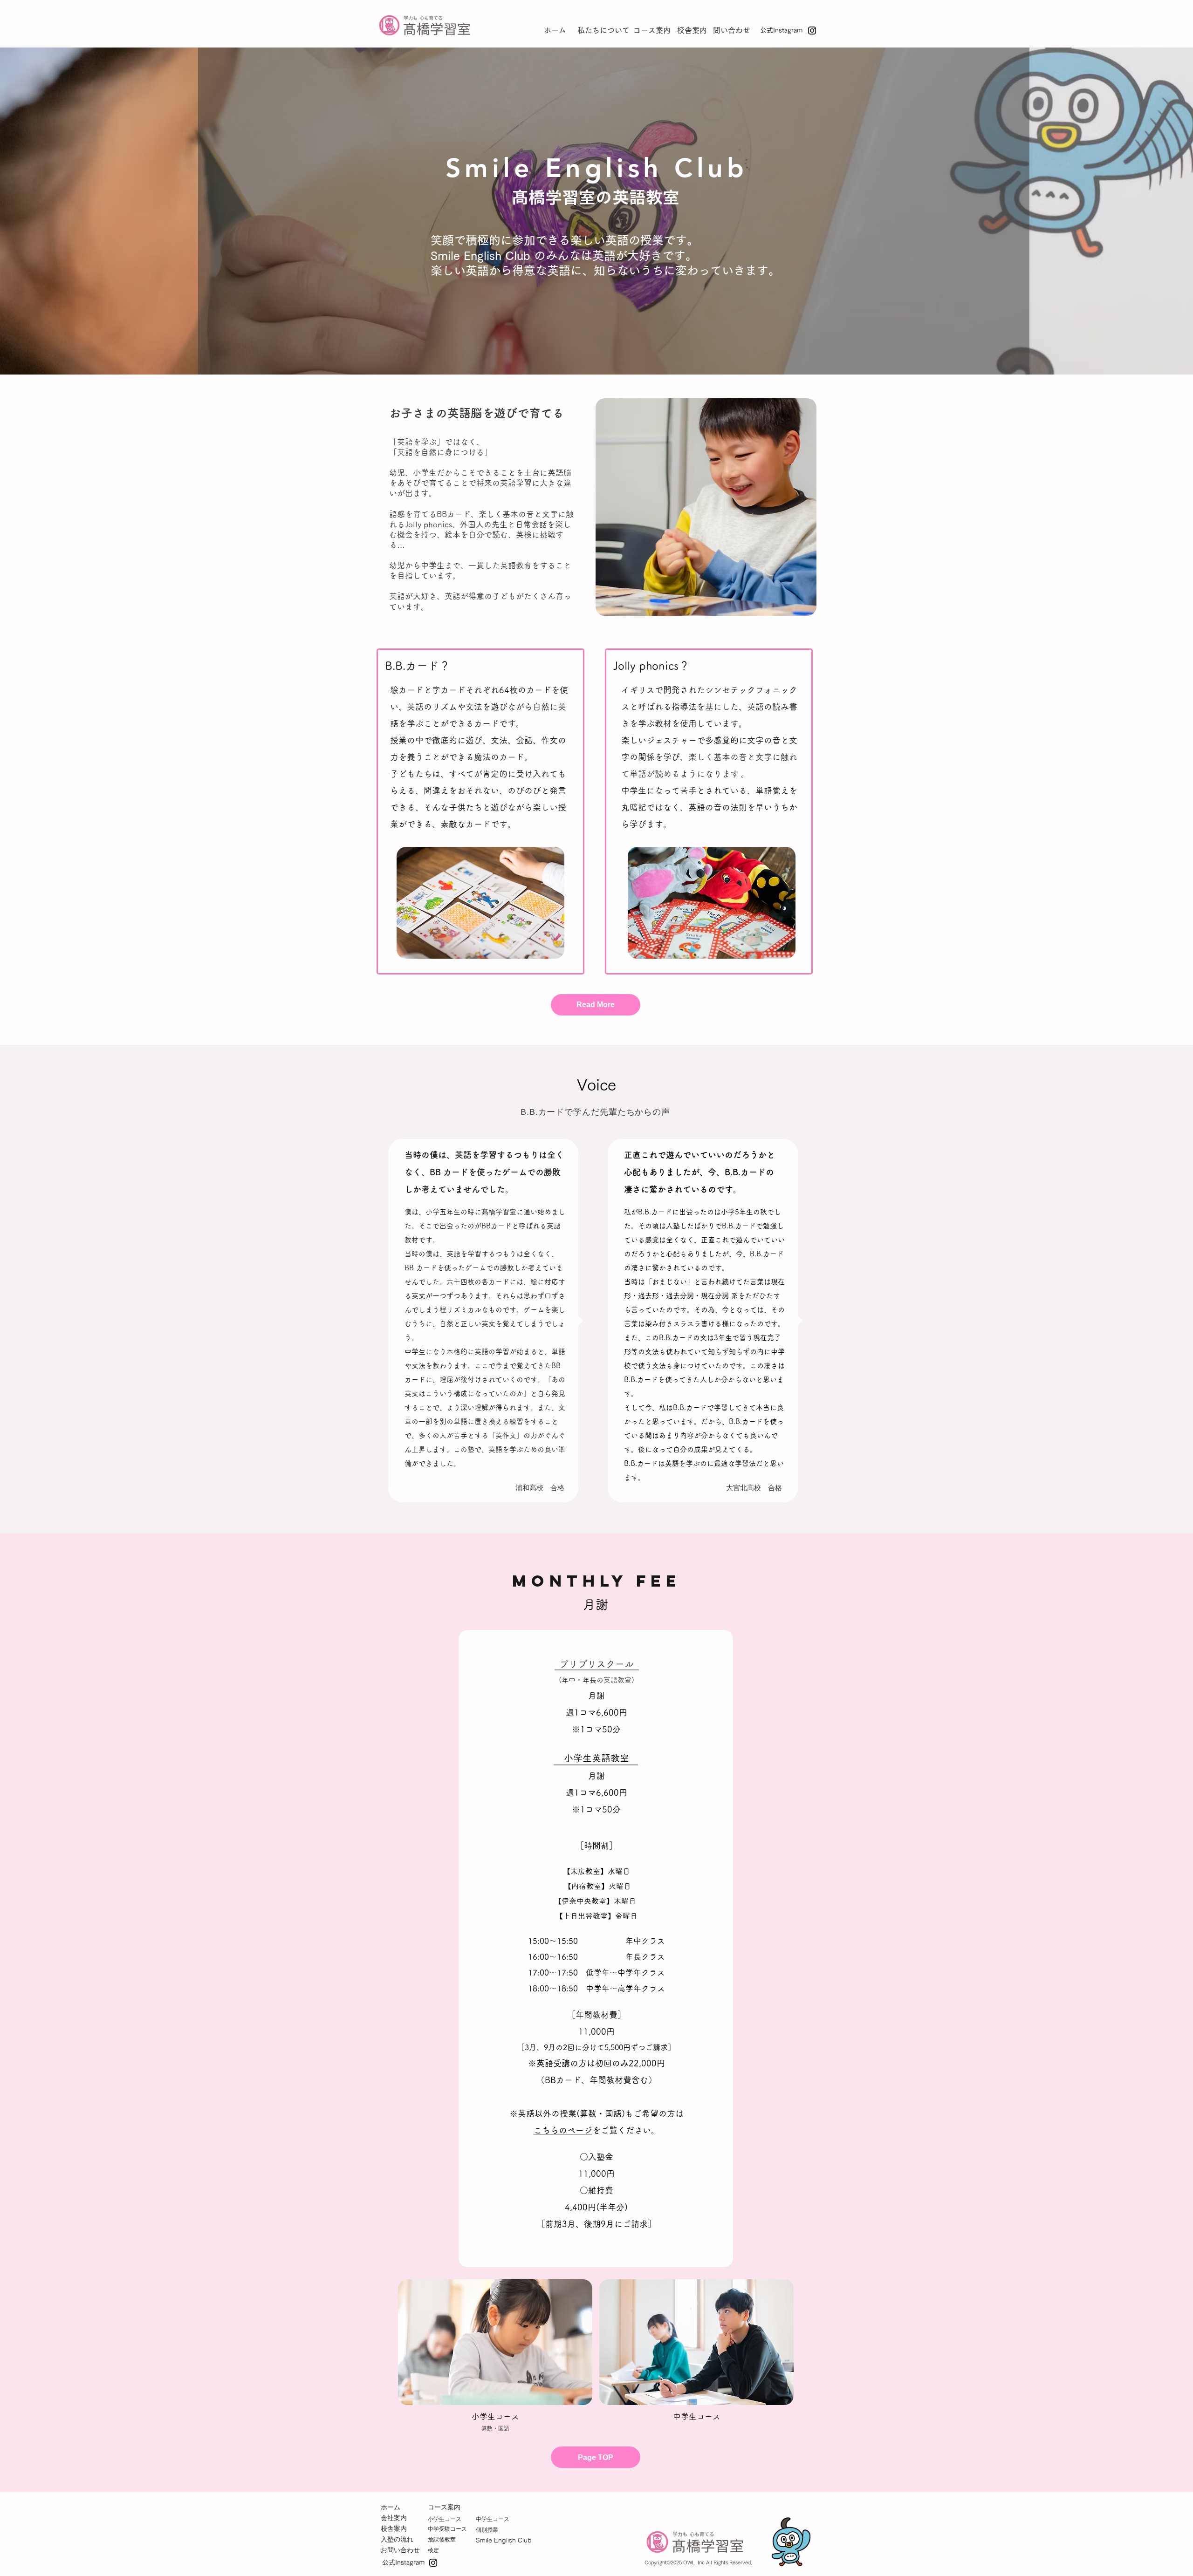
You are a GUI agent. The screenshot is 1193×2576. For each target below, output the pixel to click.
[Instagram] (812, 31)
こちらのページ (563, 2130)
